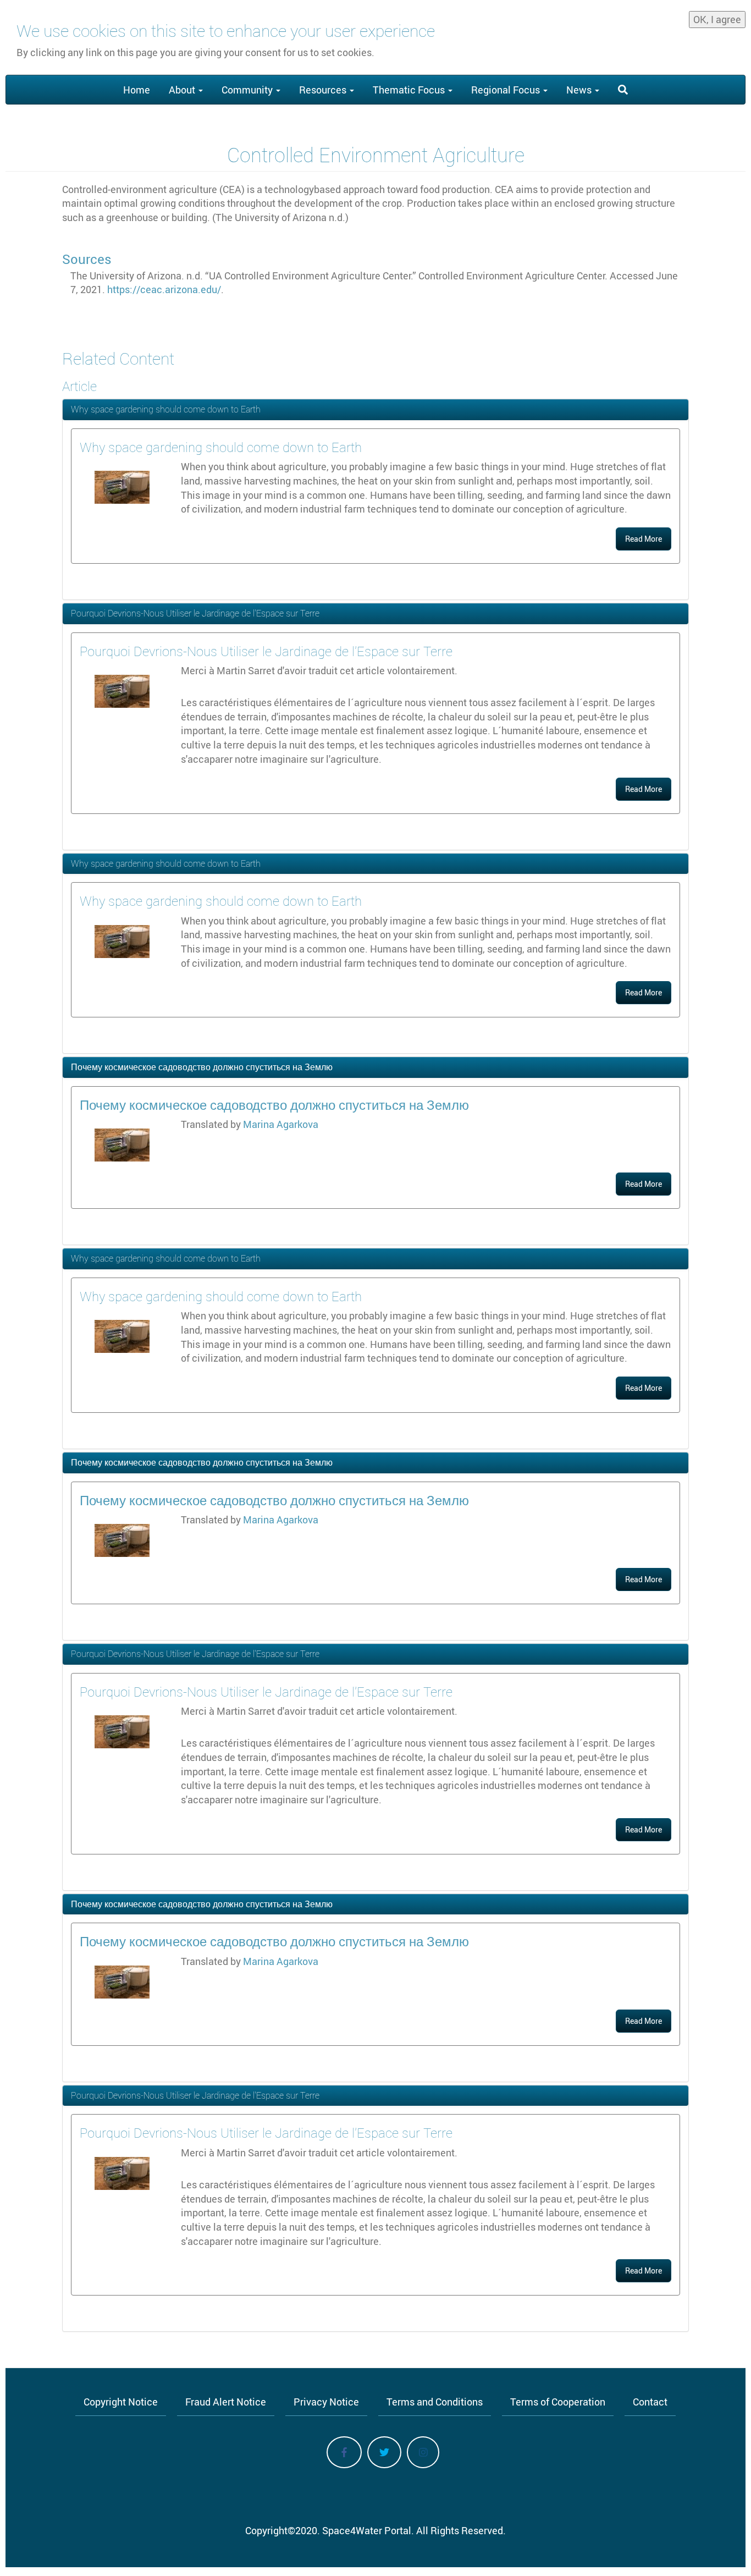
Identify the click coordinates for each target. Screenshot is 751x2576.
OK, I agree (717, 19)
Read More (644, 539)
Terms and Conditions (435, 2402)
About (183, 90)
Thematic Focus (410, 90)
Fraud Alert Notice (226, 2402)
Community (248, 90)
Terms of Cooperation (558, 2402)
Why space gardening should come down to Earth (166, 409)
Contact (650, 2402)
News (580, 90)
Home (137, 90)
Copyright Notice (121, 2402)
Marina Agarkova (281, 1124)
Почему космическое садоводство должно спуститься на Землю (202, 1067)
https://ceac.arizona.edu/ (164, 289)
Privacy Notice (326, 2402)
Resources (324, 90)
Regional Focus (507, 90)
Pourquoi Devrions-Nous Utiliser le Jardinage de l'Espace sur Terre (195, 613)
